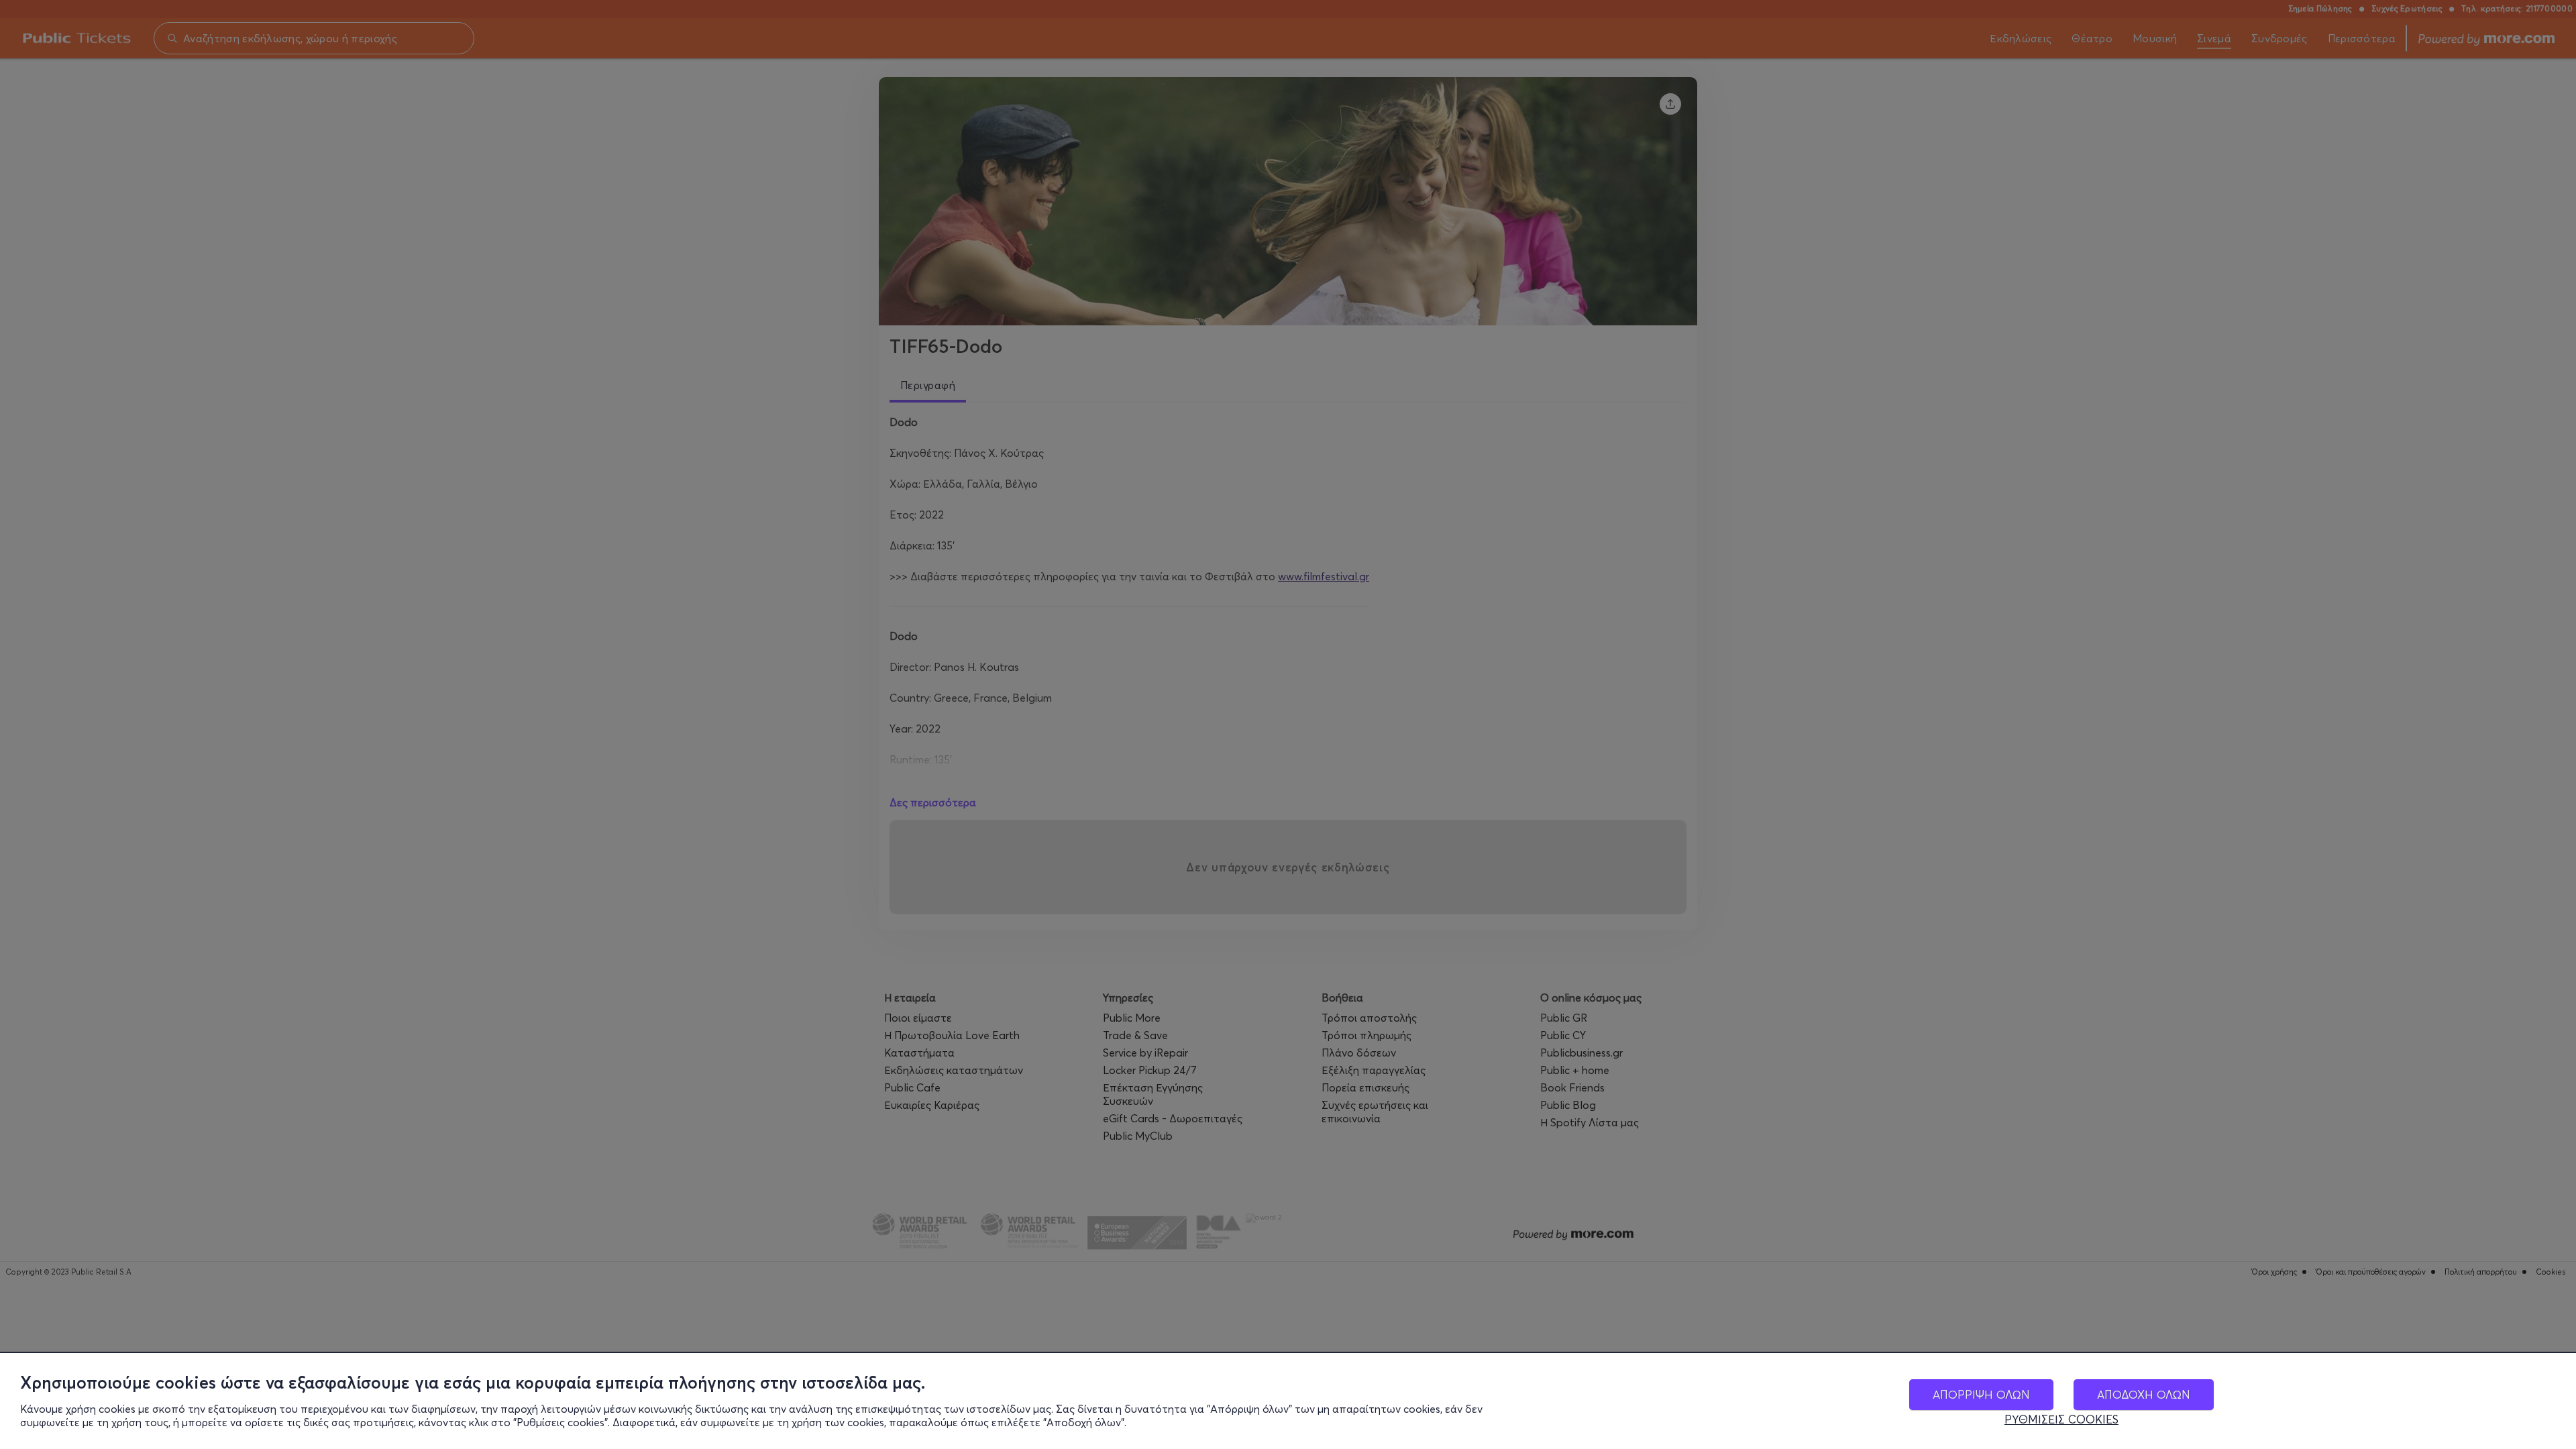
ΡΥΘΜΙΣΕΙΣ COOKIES (2061, 1419)
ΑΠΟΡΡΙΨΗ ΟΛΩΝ (1981, 1394)
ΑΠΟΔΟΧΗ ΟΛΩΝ (2144, 1394)
